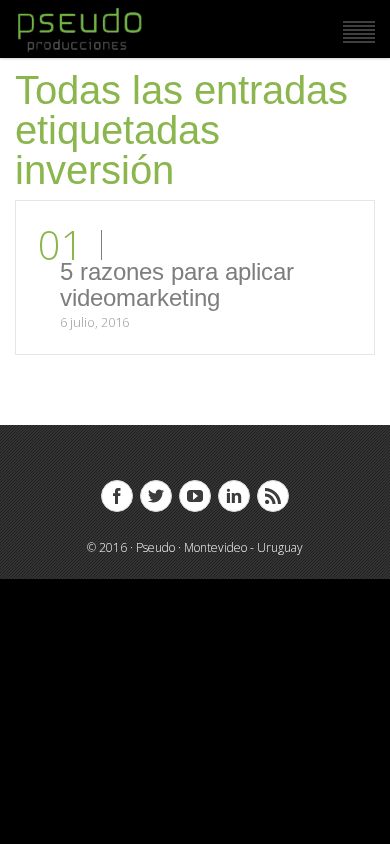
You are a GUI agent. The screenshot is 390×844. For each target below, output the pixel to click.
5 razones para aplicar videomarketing (177, 284)
